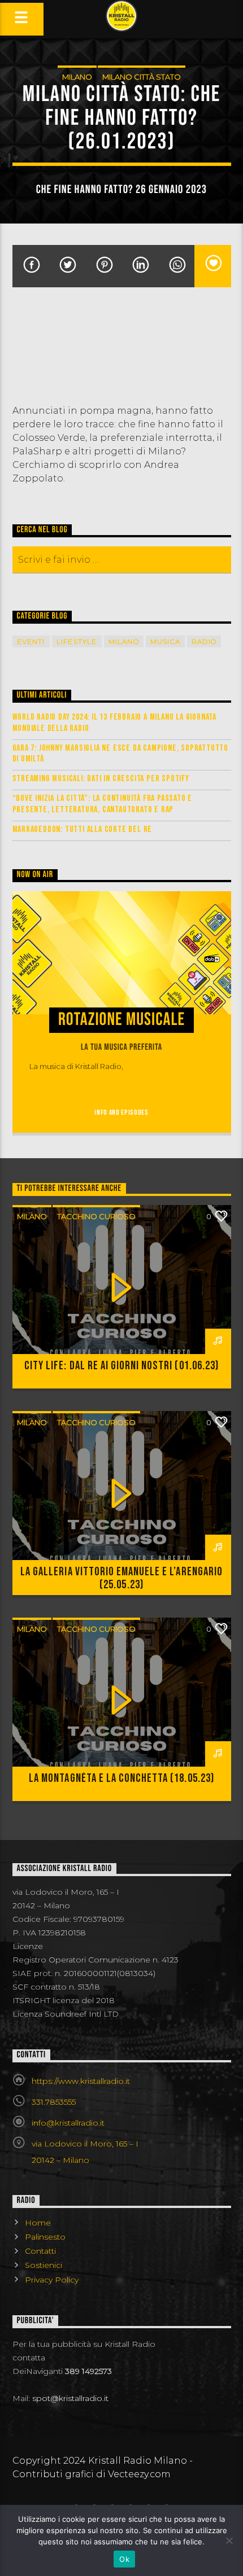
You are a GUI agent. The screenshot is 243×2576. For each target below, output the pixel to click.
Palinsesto (45, 2237)
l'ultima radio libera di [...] (169, 1066)
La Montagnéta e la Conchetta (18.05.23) (121, 1778)
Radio (204, 641)
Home (38, 2223)
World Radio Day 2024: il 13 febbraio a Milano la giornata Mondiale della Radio (115, 722)
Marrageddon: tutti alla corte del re (83, 829)
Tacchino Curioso (96, 1216)
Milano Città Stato (142, 77)
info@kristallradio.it (68, 2123)
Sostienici (44, 2265)
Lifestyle (77, 641)
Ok (124, 2559)
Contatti (40, 2251)
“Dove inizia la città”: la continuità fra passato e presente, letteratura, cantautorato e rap (103, 804)
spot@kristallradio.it (70, 2398)
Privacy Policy (52, 2280)
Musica (165, 641)
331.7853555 (54, 2102)
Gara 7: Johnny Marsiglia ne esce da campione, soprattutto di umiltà (121, 753)
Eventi (31, 641)
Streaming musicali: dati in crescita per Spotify (101, 779)
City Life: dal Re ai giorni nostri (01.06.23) (121, 1366)
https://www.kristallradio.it (81, 2081)
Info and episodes (121, 1112)
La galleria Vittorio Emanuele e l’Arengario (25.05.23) (121, 1578)
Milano (77, 77)
